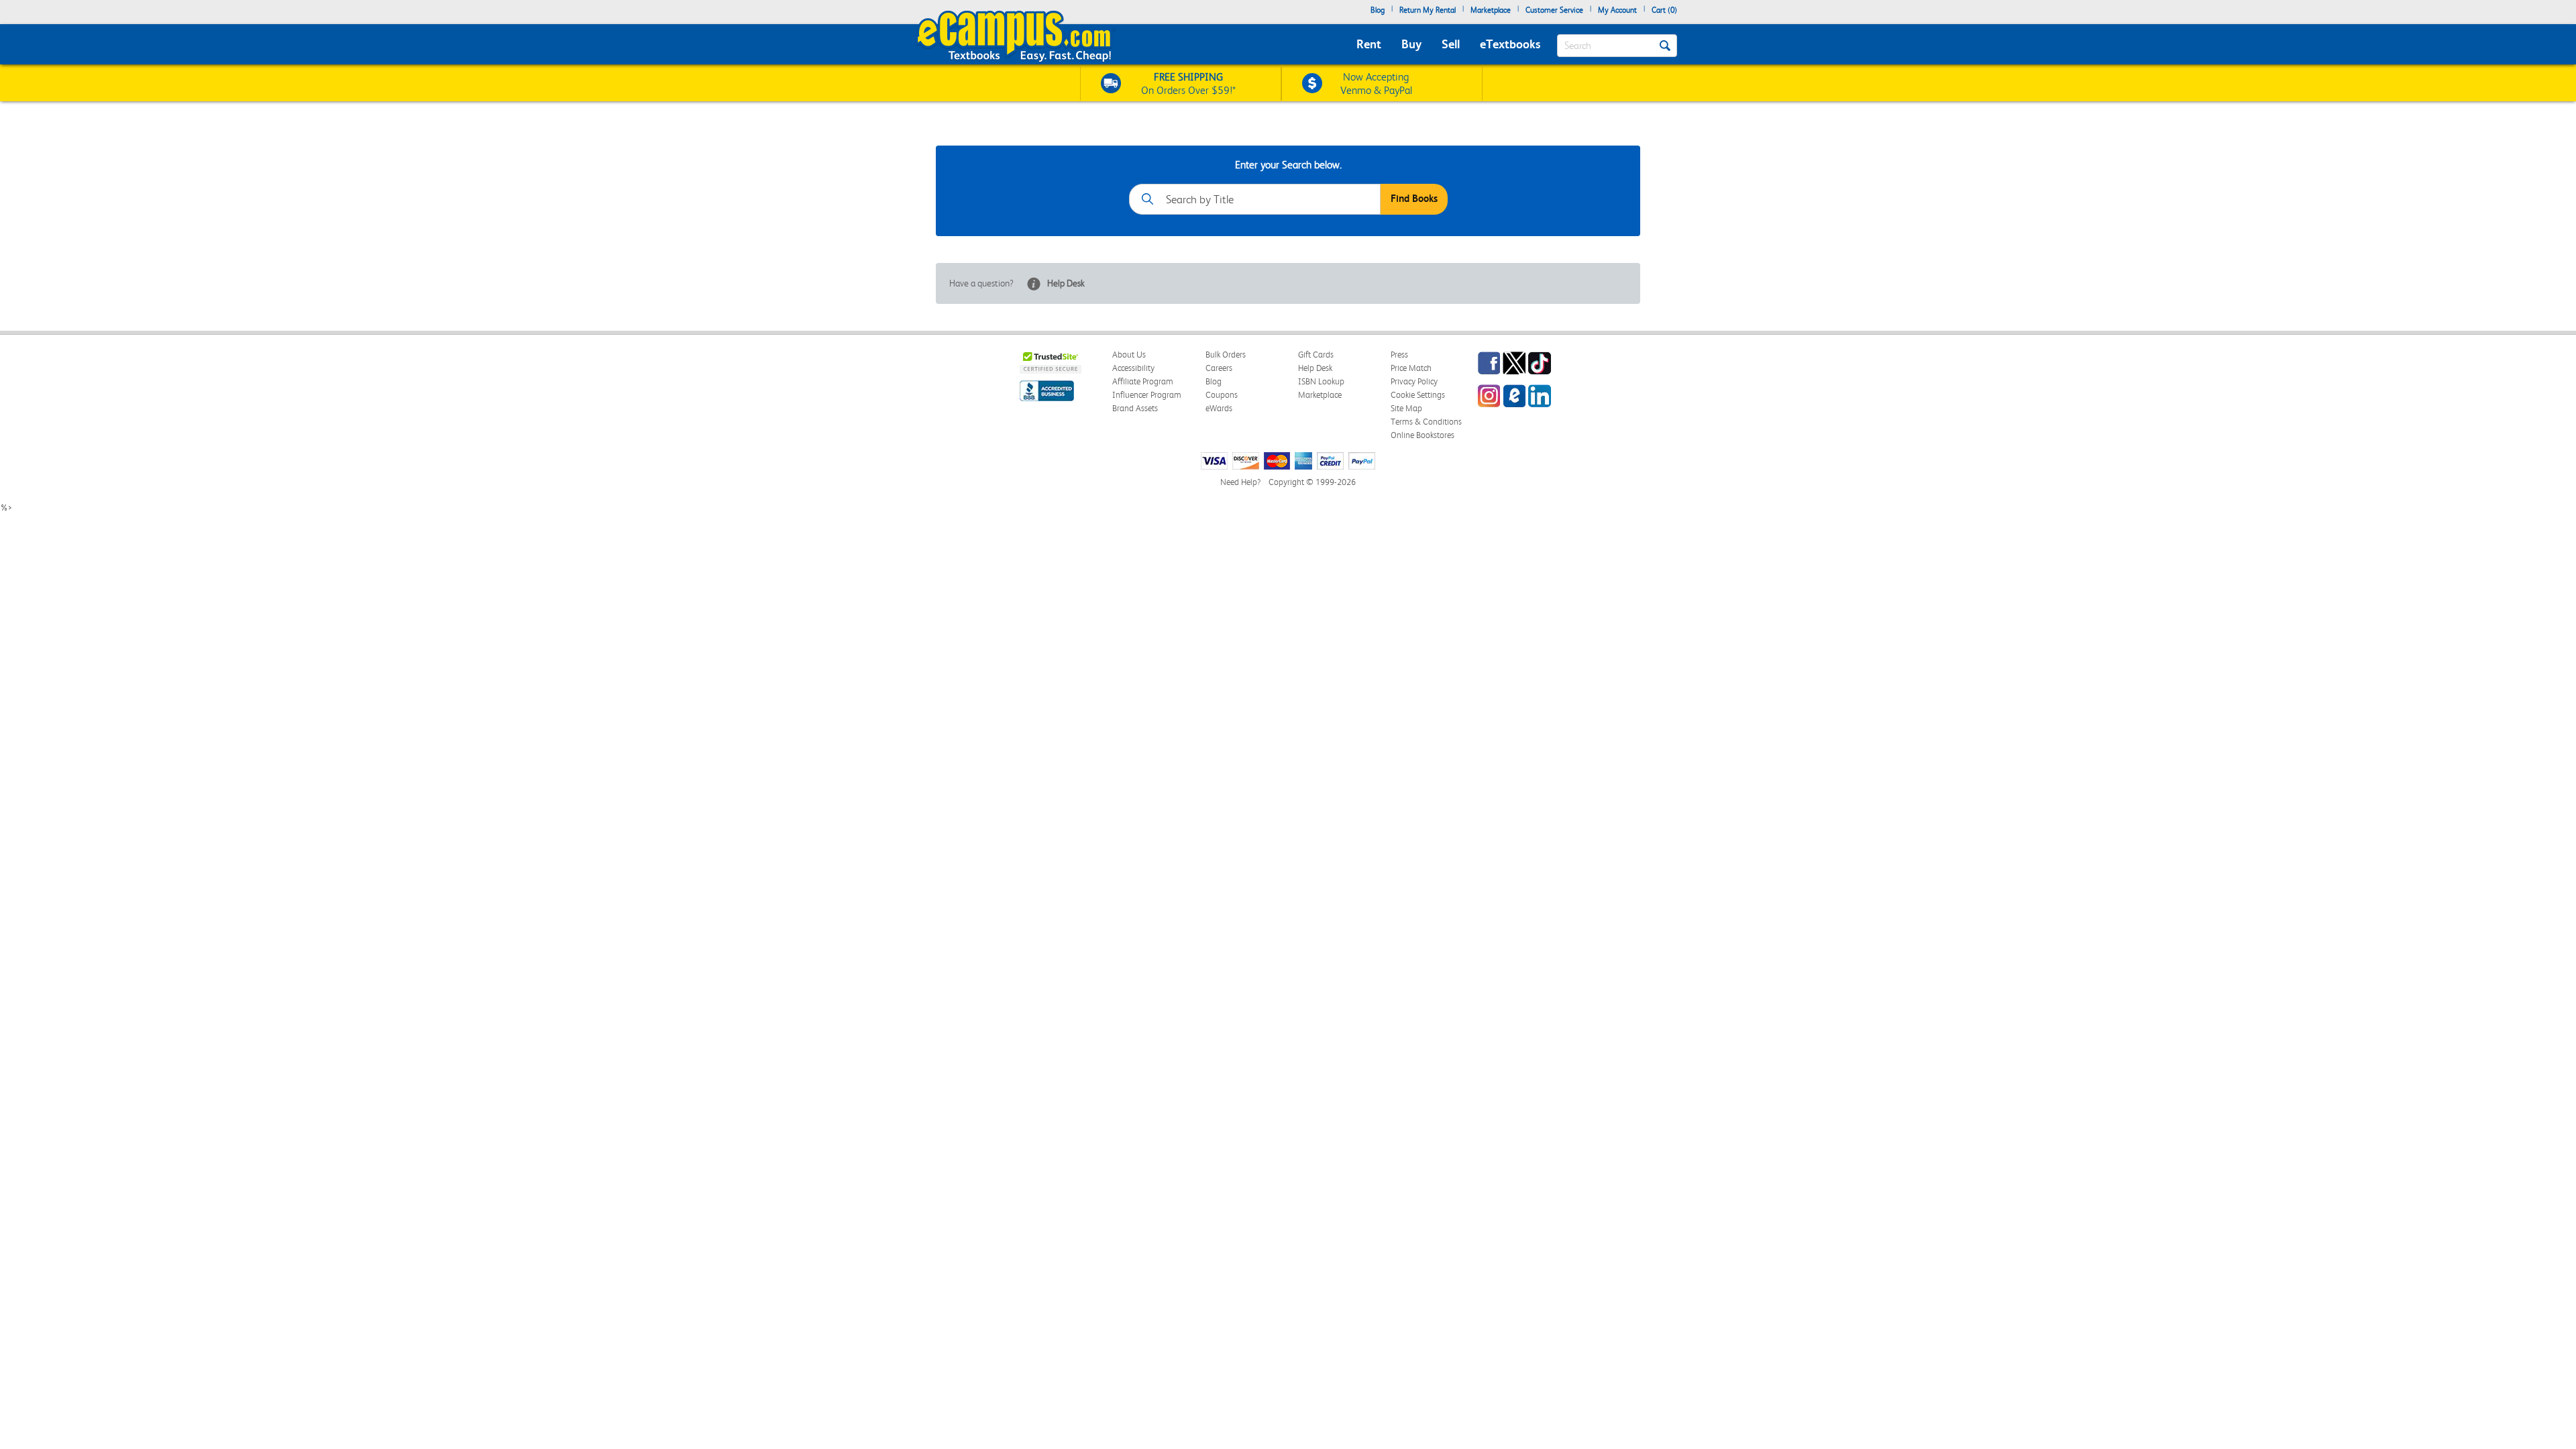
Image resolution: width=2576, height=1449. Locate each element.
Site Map (1406, 408)
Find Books (1414, 199)
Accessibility (1133, 368)
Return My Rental (1428, 10)
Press (1399, 355)
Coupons (1222, 395)
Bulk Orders (1226, 355)
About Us (1129, 355)
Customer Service (1554, 10)
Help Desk (1066, 283)
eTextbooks (1510, 44)
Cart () (1664, 10)
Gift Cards (1316, 355)
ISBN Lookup (1321, 381)
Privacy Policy (1414, 381)
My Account (1617, 10)
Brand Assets (1135, 408)
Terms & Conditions (1426, 422)
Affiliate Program (1143, 381)
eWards (1219, 408)
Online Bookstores (1423, 435)
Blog (1378, 10)
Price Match (1411, 368)
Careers (1219, 368)
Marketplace (1491, 10)
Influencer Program (1147, 395)
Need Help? (1240, 482)
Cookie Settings (1418, 395)
